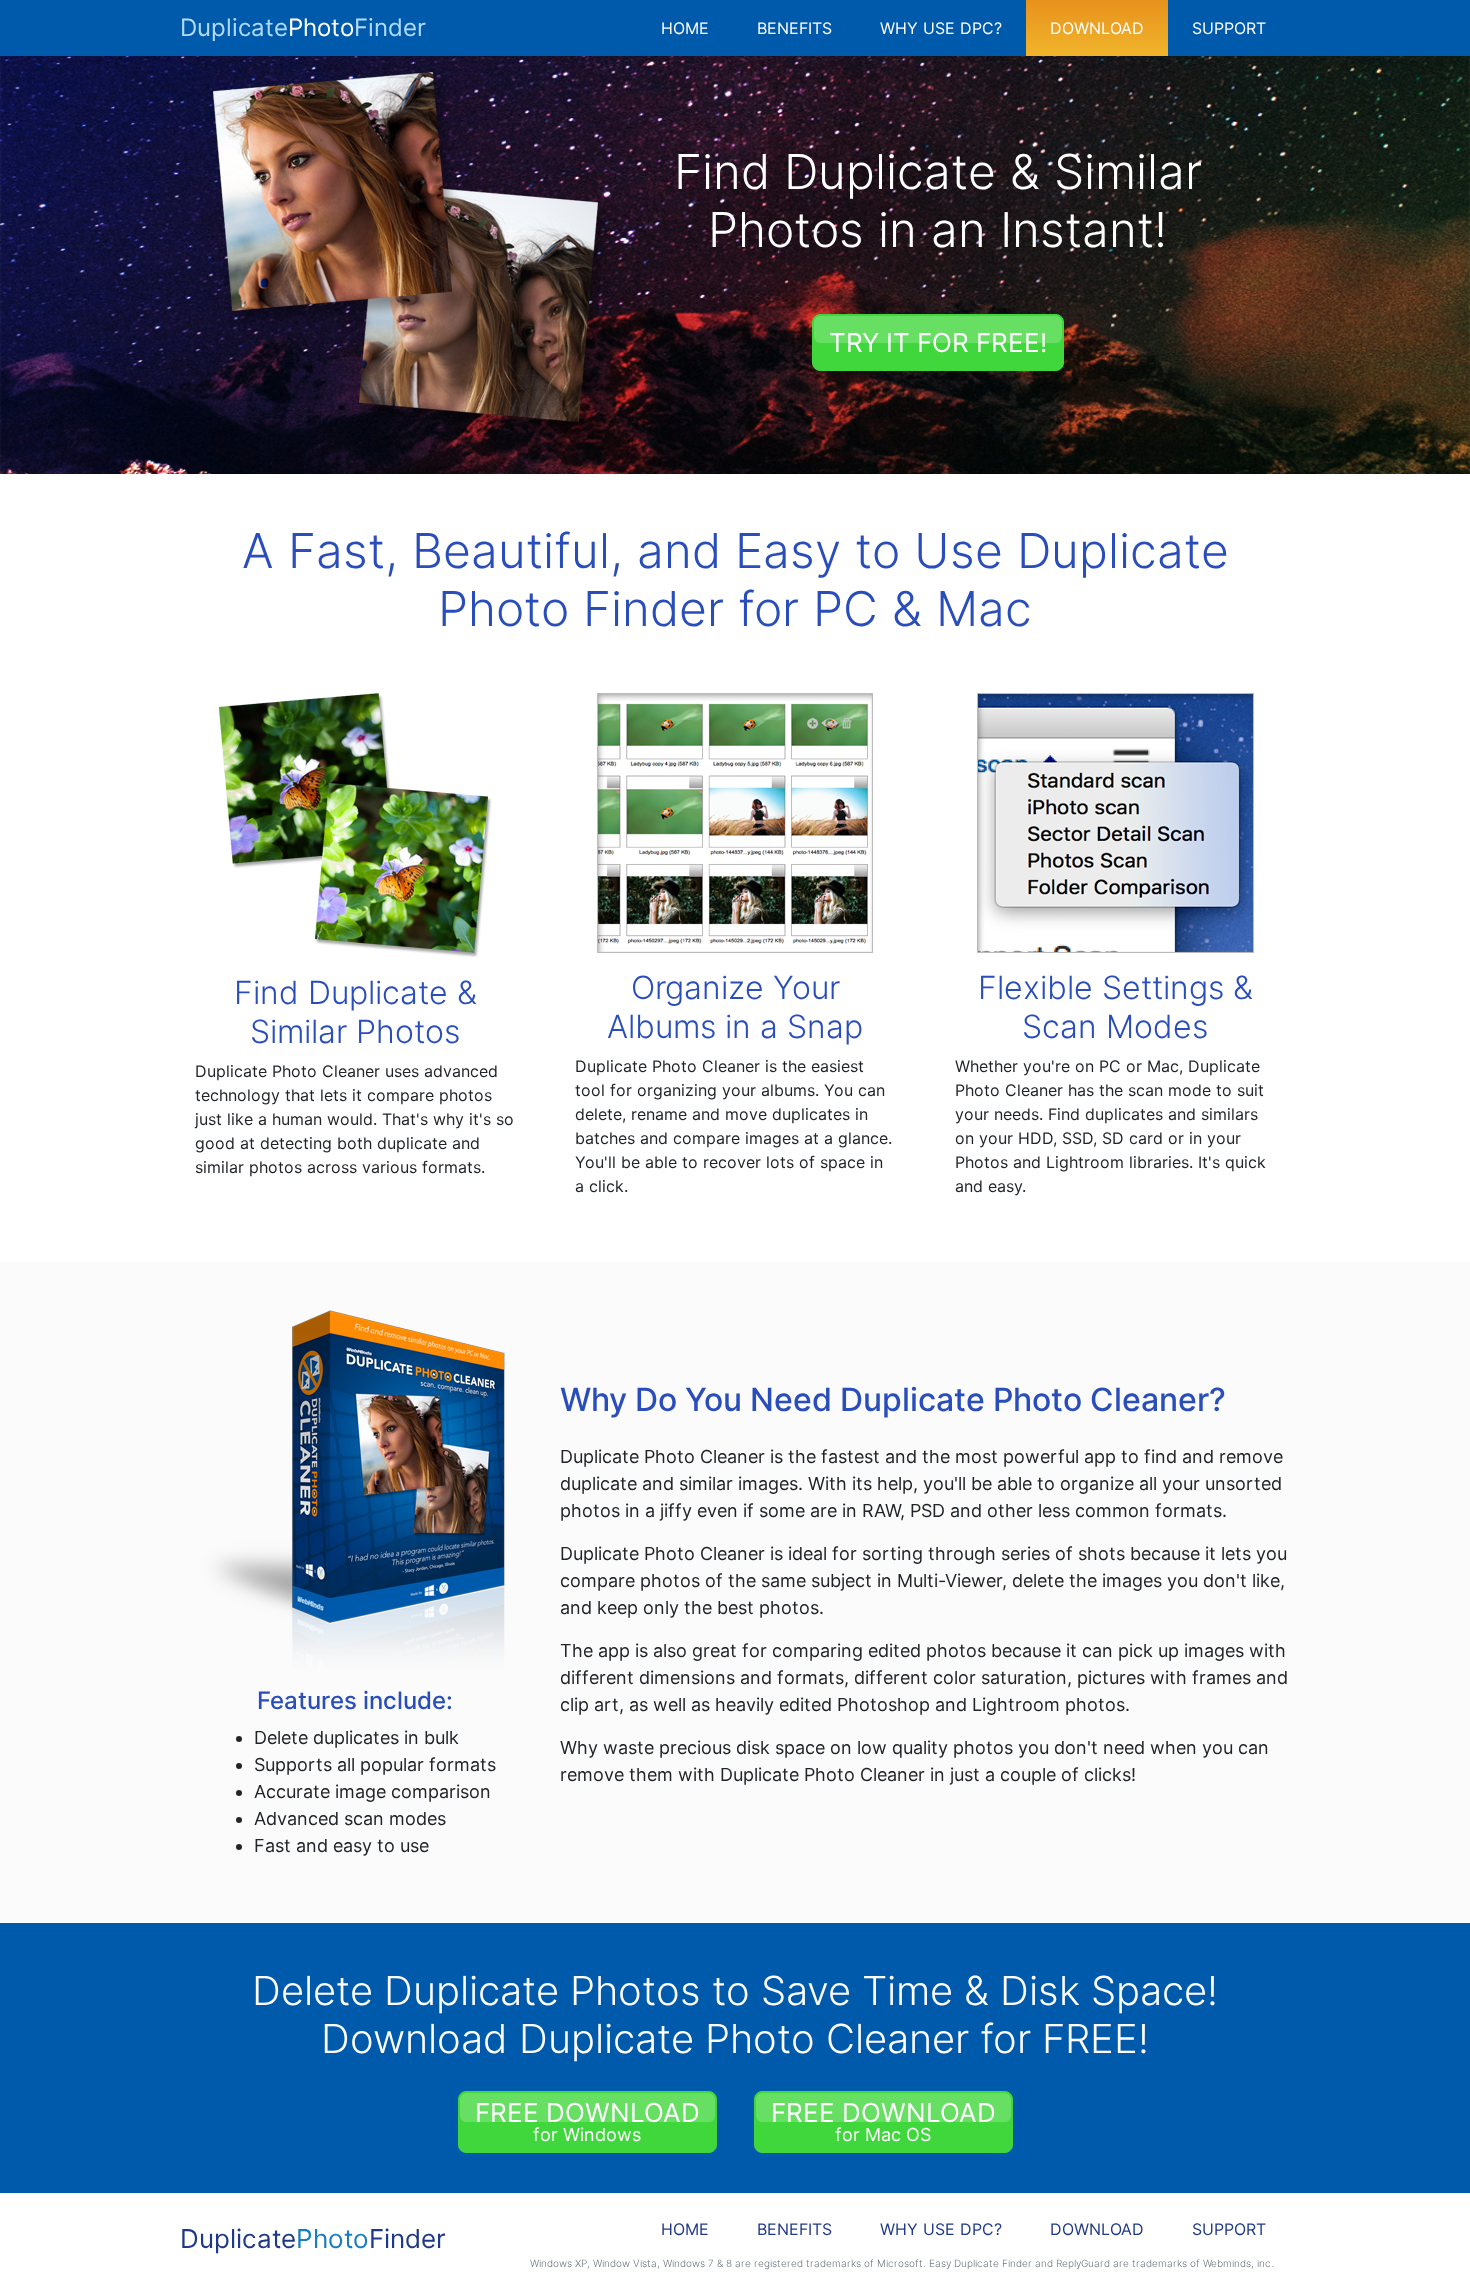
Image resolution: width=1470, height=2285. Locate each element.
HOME (685, 28)
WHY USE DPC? (941, 28)
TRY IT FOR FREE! (938, 342)
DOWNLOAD (1097, 28)
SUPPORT (1229, 28)
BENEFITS (794, 28)
